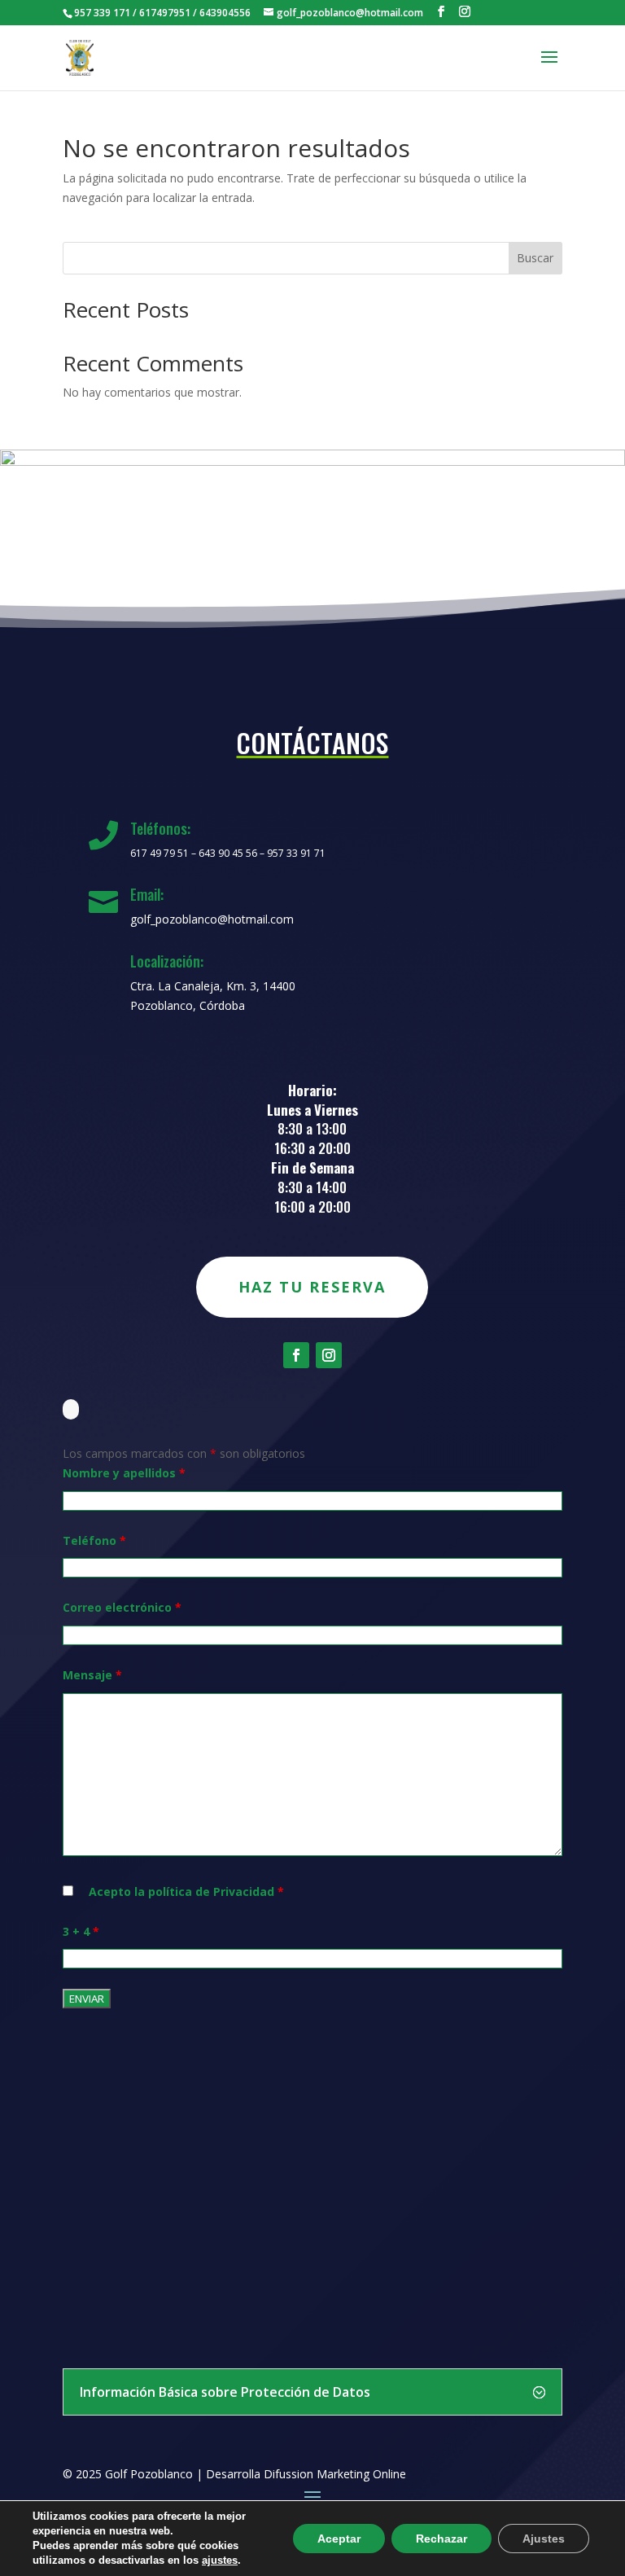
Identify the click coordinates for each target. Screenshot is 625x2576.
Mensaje (92, 1675)
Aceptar (339, 2539)
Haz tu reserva (312, 1287)
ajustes (220, 2560)
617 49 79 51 (160, 853)
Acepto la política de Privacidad (186, 1891)
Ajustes (544, 2539)
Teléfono (94, 1540)
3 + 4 (81, 1931)
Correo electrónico (122, 1607)
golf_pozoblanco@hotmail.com (212, 919)
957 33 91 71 (296, 853)
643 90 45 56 (228, 853)
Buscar (535, 258)
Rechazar (441, 2539)
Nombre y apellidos (124, 1473)
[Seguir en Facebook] (296, 1355)
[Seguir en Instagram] (329, 1355)
